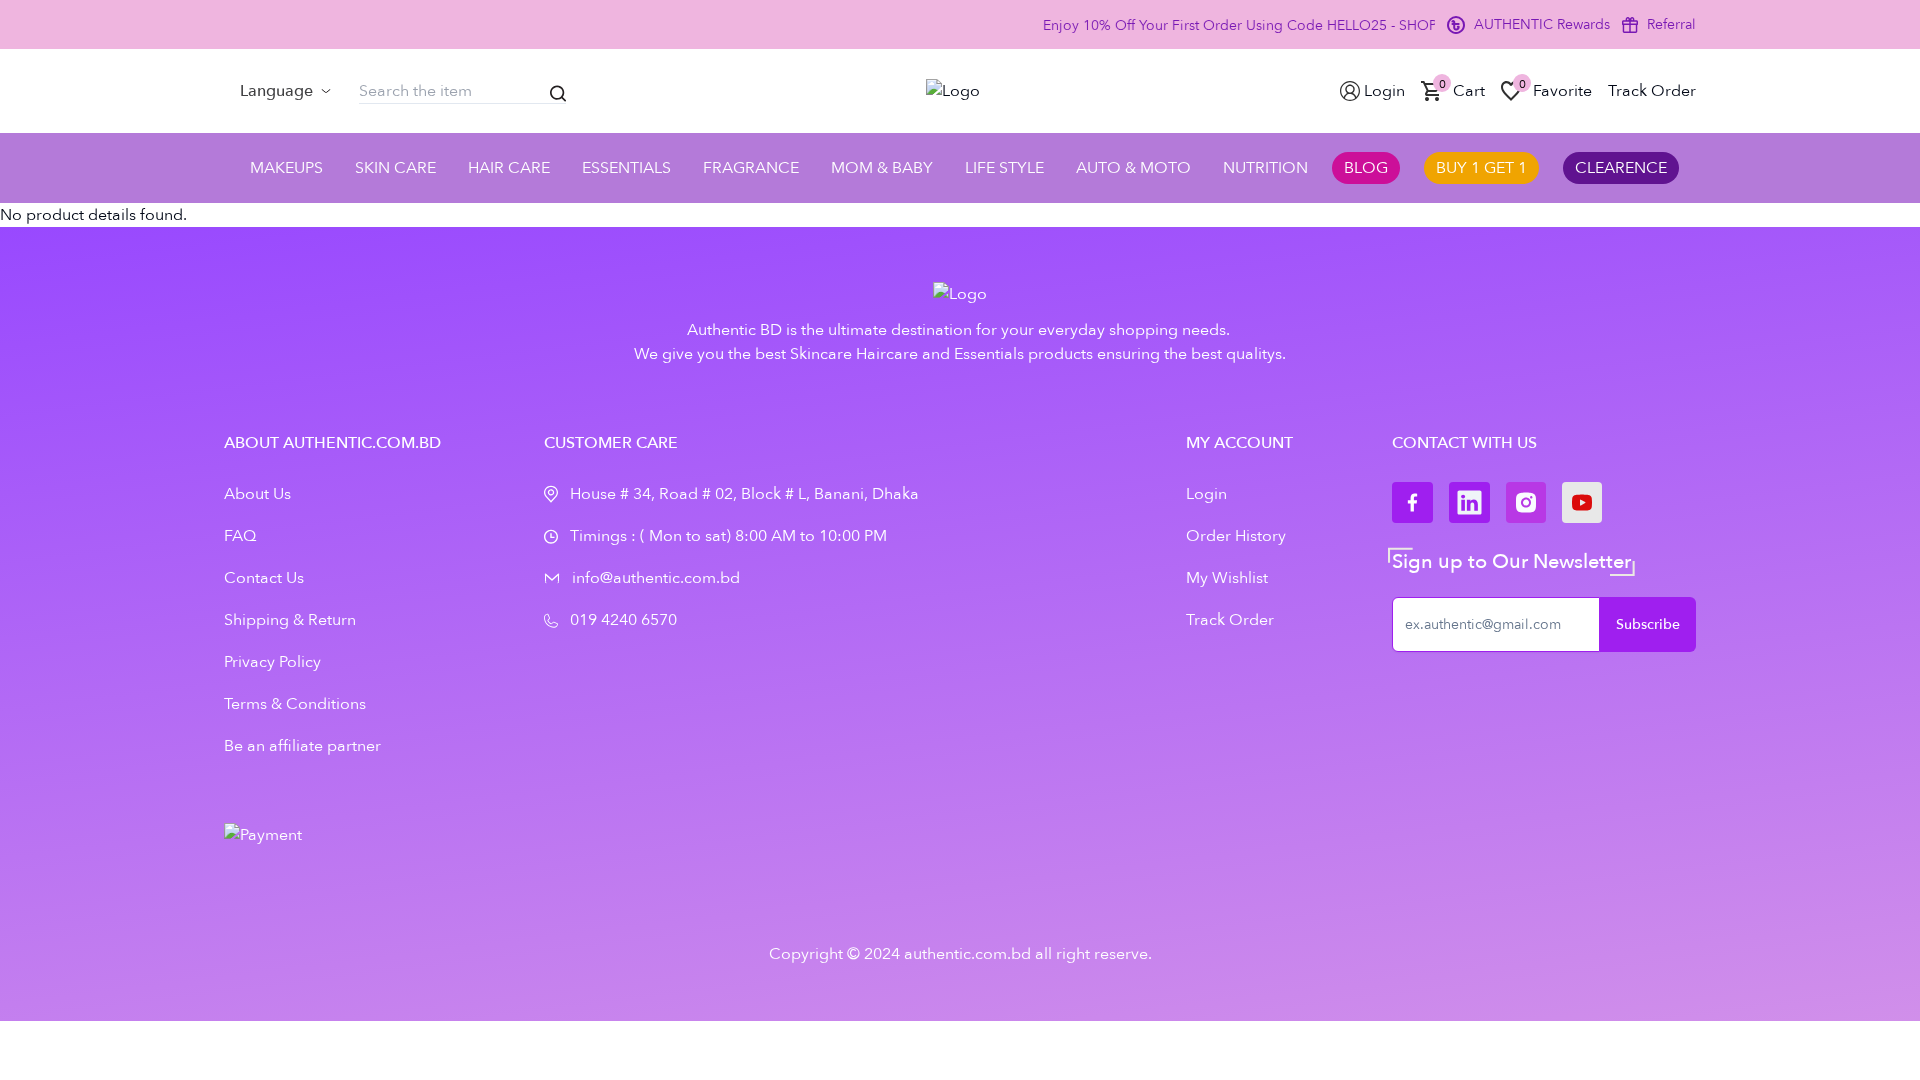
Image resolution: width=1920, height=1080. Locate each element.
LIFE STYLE (1004, 168)
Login (1206, 494)
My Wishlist (1227, 578)
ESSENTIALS (626, 168)
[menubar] (285, 91)
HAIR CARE (509, 168)
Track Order (1230, 620)
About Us (257, 494)
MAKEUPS (286, 168)
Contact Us (264, 578)
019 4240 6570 (623, 620)
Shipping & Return (290, 620)
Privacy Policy (272, 662)
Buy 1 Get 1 (1481, 168)
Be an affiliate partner (302, 746)
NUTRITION (1265, 168)
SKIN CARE (395, 168)
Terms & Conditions (295, 704)
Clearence (1621, 168)
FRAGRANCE (751, 168)
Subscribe (1648, 624)
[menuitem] (285, 91)
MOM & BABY (882, 168)
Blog (1366, 168)
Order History (1236, 536)
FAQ (240, 536)
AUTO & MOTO (1133, 168)
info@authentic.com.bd (656, 578)
